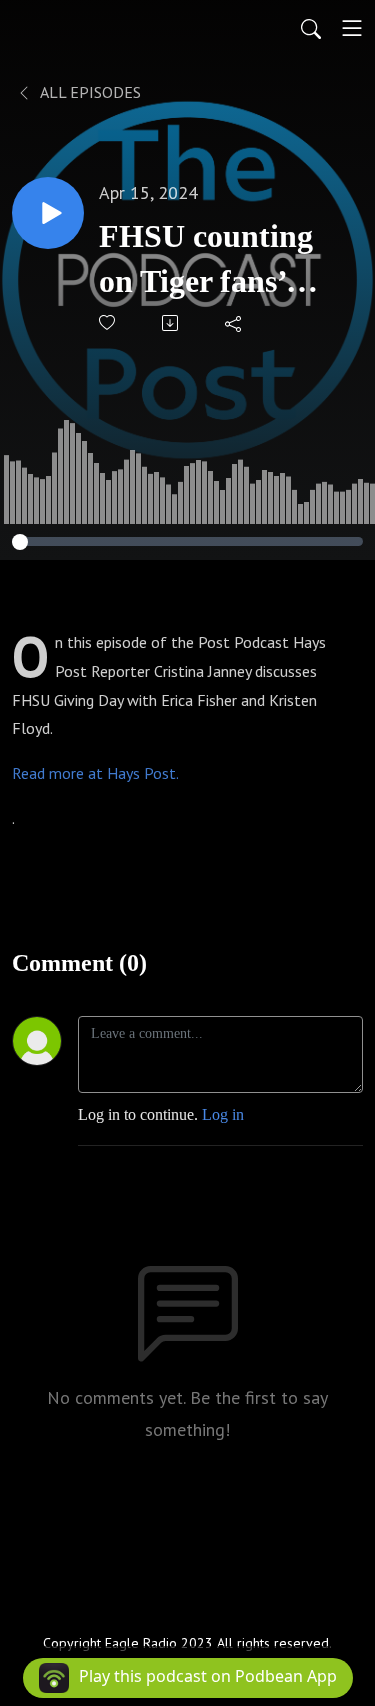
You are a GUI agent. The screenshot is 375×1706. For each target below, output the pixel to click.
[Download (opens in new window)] (171, 323)
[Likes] (108, 322)
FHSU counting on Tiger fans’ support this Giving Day (206, 261)
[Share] (234, 323)
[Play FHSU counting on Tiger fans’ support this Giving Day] (48, 213)
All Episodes (89, 92)
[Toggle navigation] (352, 28)
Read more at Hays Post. (95, 773)
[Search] (311, 28)
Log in (223, 1114)
